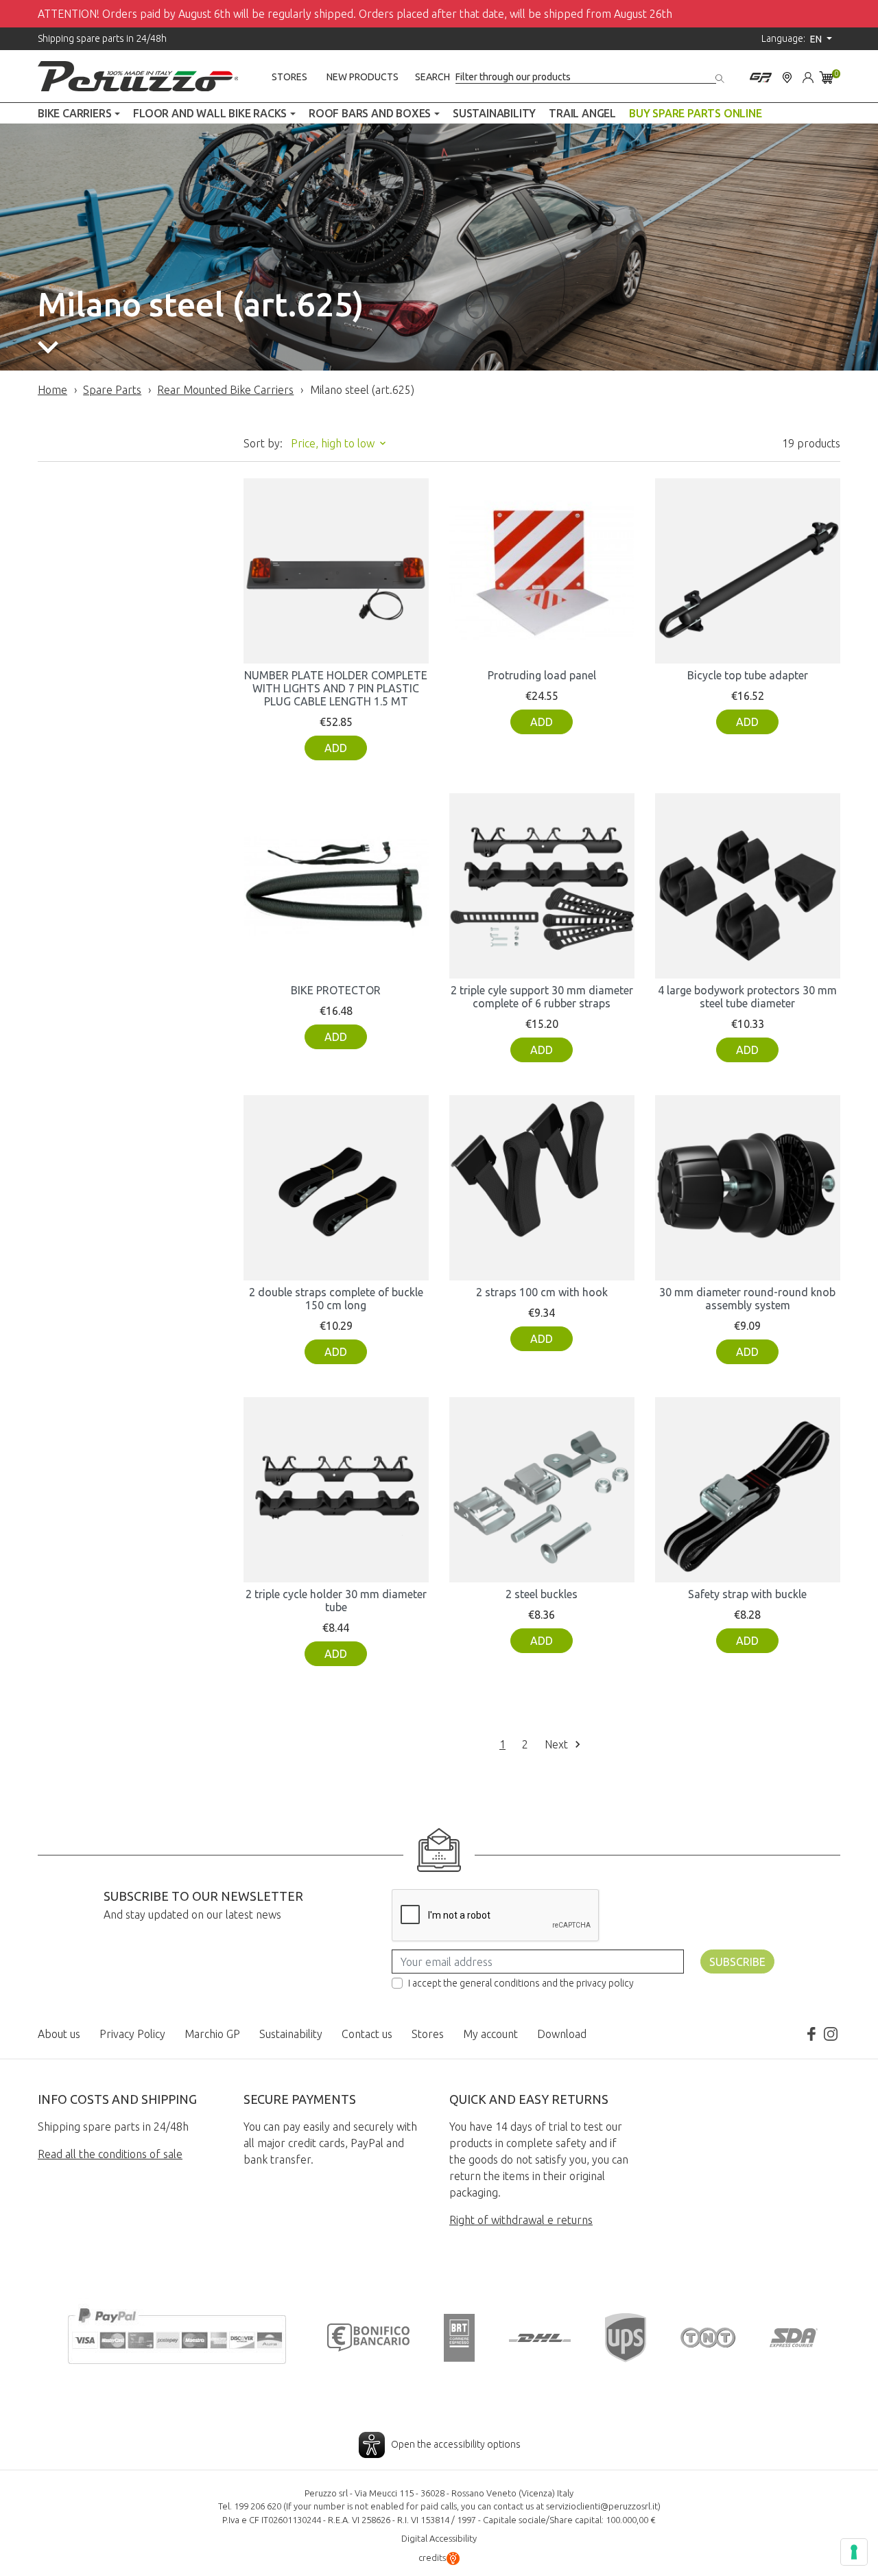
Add (336, 748)
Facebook (811, 2034)
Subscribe (737, 1962)
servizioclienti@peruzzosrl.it (602, 2506)
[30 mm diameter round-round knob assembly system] (748, 1188)
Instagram (831, 2034)
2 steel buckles (542, 1594)
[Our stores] (787, 76)
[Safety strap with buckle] (748, 1490)
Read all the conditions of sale (110, 2154)
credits (432, 2557)
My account (490, 2034)
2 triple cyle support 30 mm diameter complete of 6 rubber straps (542, 997)
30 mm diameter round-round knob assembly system (747, 1299)
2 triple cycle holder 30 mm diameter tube (336, 1601)
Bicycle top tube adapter (748, 675)
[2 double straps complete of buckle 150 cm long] (336, 1188)
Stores (289, 77)
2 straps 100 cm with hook (542, 1292)
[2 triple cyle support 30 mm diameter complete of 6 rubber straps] (542, 886)
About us (59, 2034)
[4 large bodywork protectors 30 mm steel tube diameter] (748, 886)
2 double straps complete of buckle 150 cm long (336, 1299)
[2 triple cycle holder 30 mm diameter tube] (336, 1490)
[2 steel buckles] (542, 1490)
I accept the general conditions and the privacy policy (521, 1983)
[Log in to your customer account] (808, 76)
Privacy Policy (132, 2034)
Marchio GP (212, 2034)
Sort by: (263, 443)
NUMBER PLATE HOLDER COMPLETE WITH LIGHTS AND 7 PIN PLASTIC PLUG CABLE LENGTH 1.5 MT (336, 688)
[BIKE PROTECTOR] (336, 886)
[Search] (721, 76)
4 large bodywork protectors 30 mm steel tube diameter (747, 997)
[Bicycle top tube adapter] (748, 571)
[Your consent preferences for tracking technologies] (854, 2552)
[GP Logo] (761, 76)
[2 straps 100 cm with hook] (542, 1188)
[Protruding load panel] (542, 571)
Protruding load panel (542, 675)
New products (363, 77)
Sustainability (291, 2034)
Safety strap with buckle (747, 1594)
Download (562, 2034)
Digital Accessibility (439, 2538)
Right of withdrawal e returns (521, 2220)
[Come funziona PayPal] (177, 2334)
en (817, 39)
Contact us (367, 2034)
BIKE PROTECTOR (336, 990)
